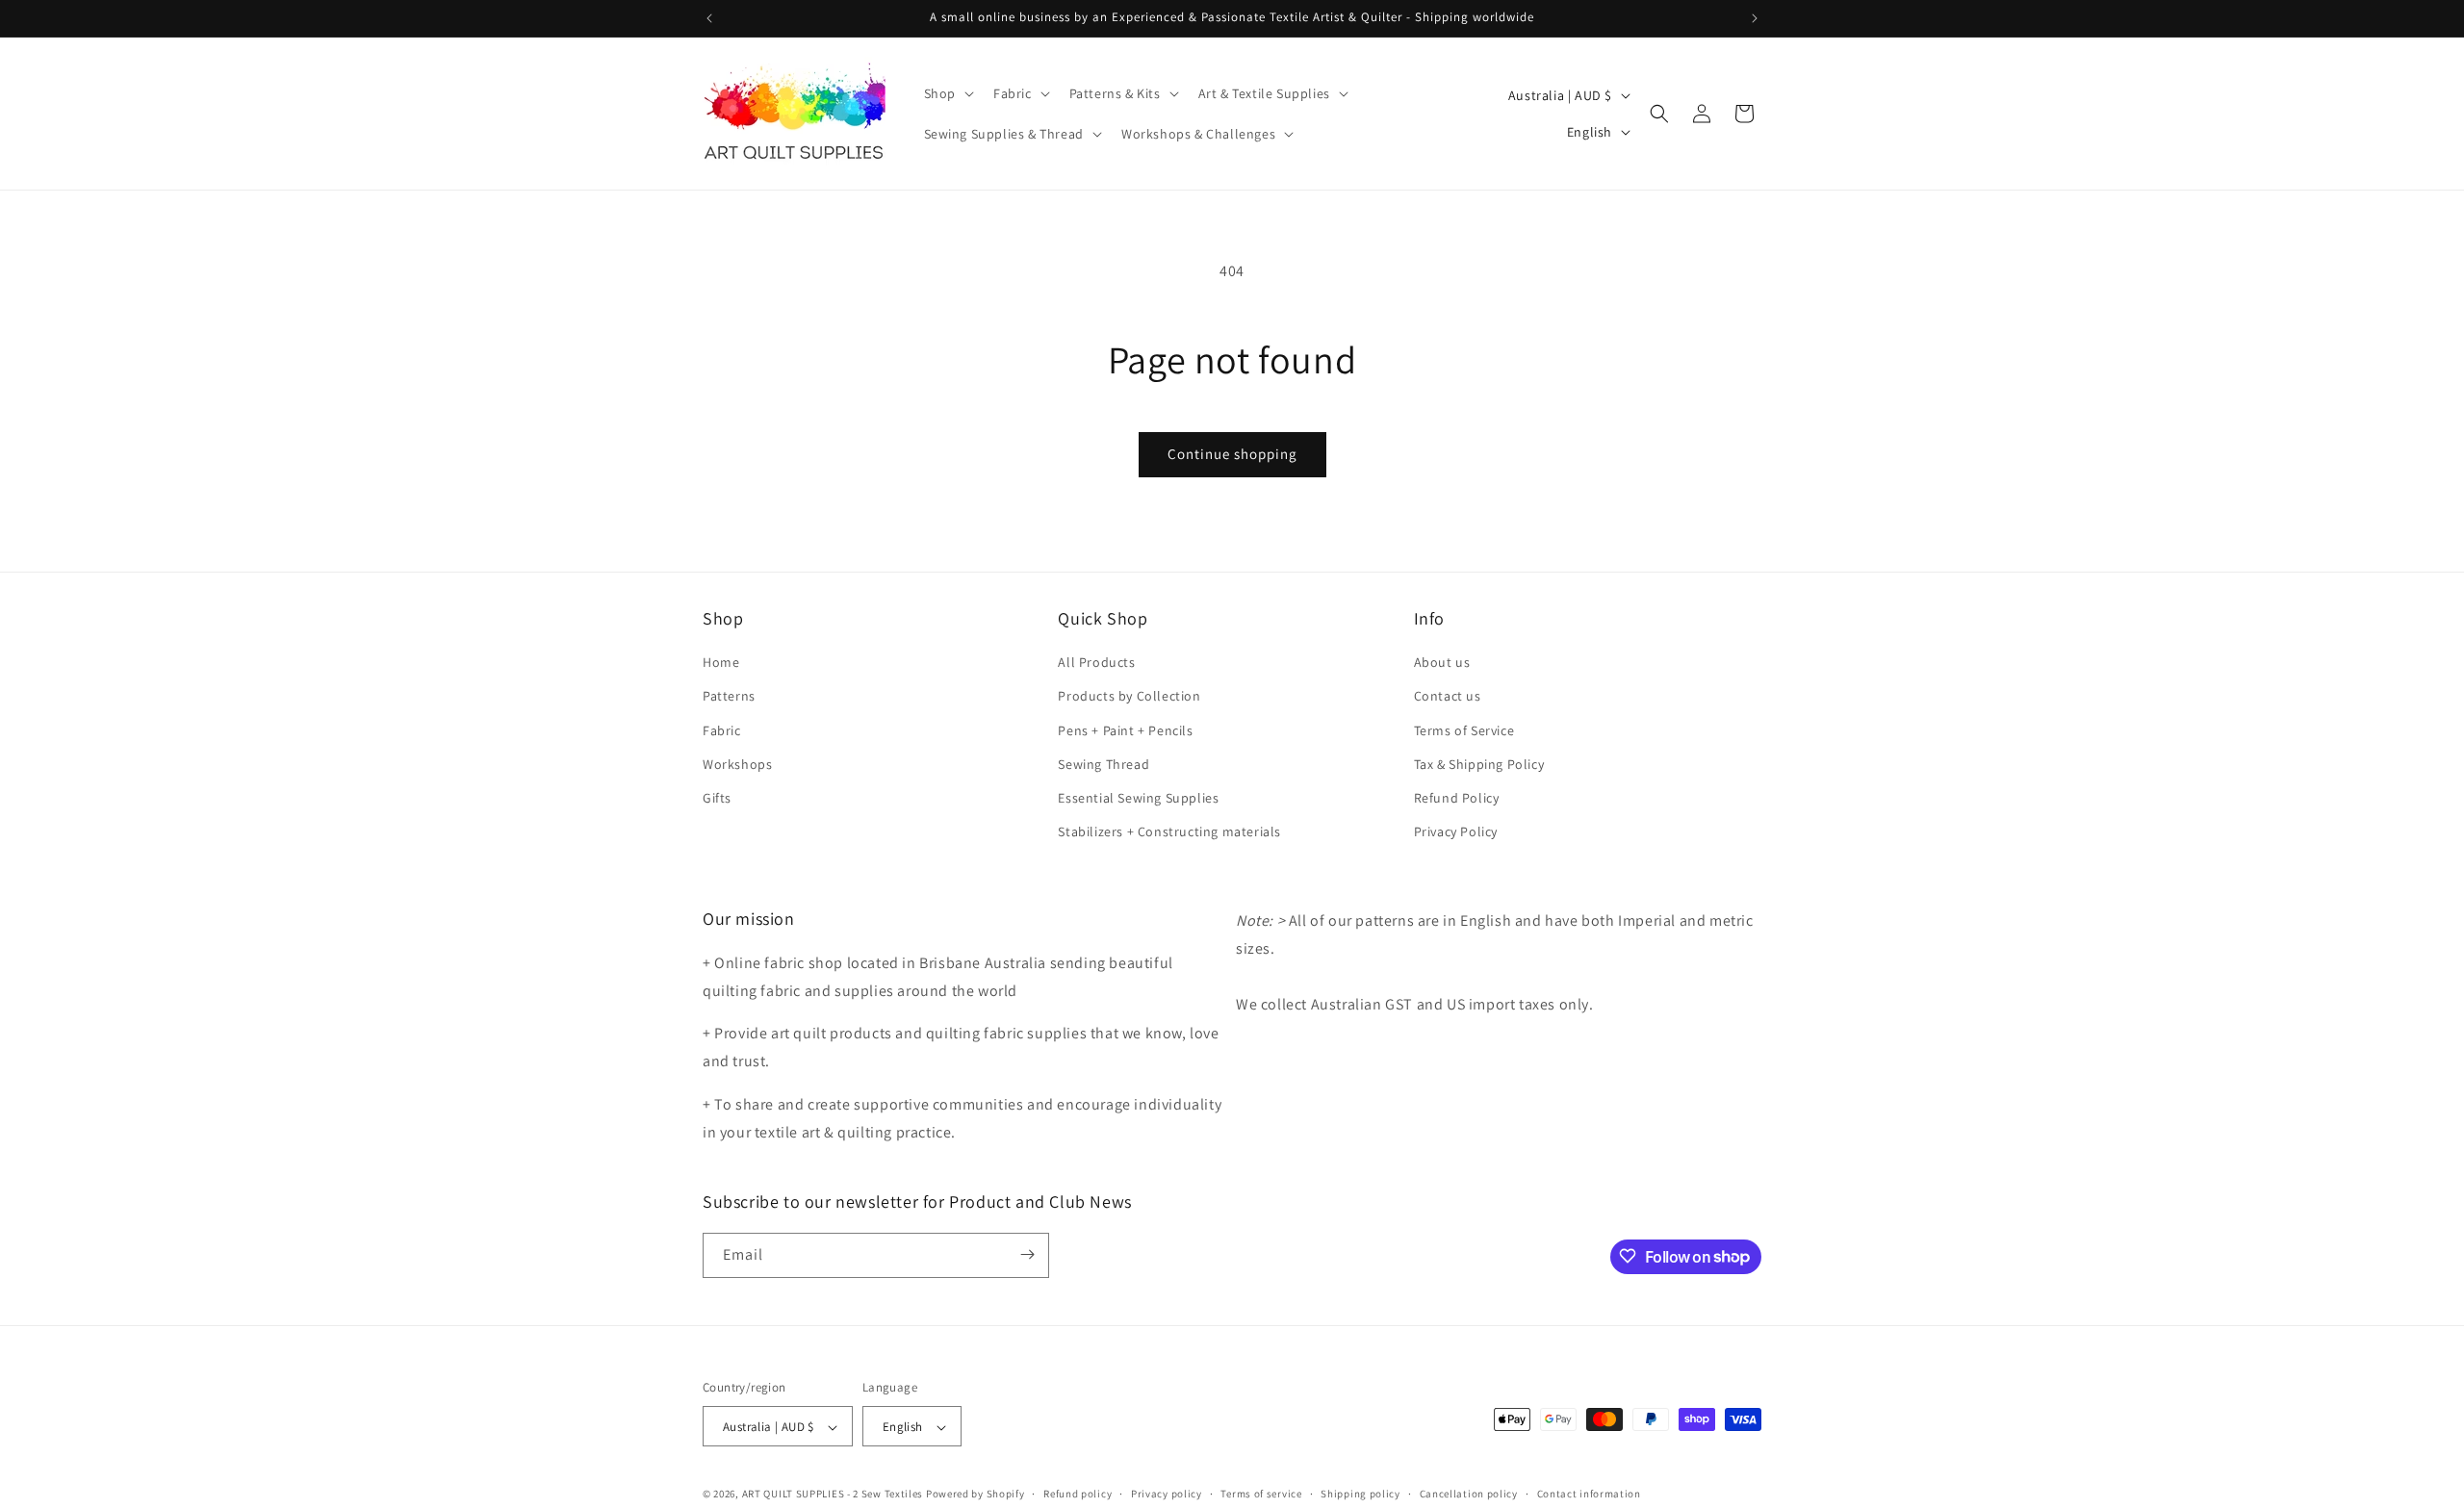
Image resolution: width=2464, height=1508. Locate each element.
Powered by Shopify (975, 1495)
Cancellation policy (1469, 1494)
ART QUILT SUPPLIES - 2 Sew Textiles (833, 1495)
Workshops (737, 764)
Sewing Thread (1104, 764)
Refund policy (1078, 1494)
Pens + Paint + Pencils (1125, 730)
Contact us (1448, 697)
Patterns (729, 697)
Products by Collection (1129, 697)
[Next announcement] (1755, 18)
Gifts (717, 798)
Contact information (1589, 1494)
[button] (947, 93)
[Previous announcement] (709, 18)
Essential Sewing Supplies (1138, 798)
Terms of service (1261, 1494)
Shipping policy (1360, 1494)
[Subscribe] (1027, 1254)
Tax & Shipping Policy (1479, 764)
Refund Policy (1457, 798)
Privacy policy (1167, 1494)
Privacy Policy (1456, 831)
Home (721, 662)
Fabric (722, 730)
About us (1442, 662)
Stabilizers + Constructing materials (1169, 831)
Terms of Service (1464, 730)
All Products (1096, 662)
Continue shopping (1232, 454)
